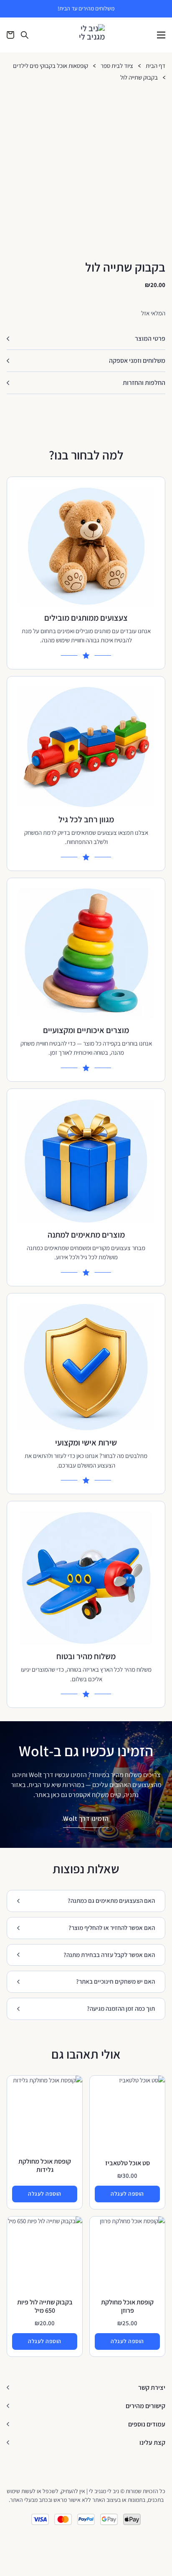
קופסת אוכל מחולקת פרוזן (127, 2306)
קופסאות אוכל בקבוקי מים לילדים (51, 66)
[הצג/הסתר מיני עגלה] (10, 35)
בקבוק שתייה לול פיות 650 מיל (45, 2306)
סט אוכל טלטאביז (128, 2163)
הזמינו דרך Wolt (86, 1818)
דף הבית (156, 66)
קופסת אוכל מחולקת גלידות (45, 2165)
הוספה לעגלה (127, 2194)
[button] (86, 339)
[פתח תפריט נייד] (161, 35)
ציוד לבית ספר (117, 66)
